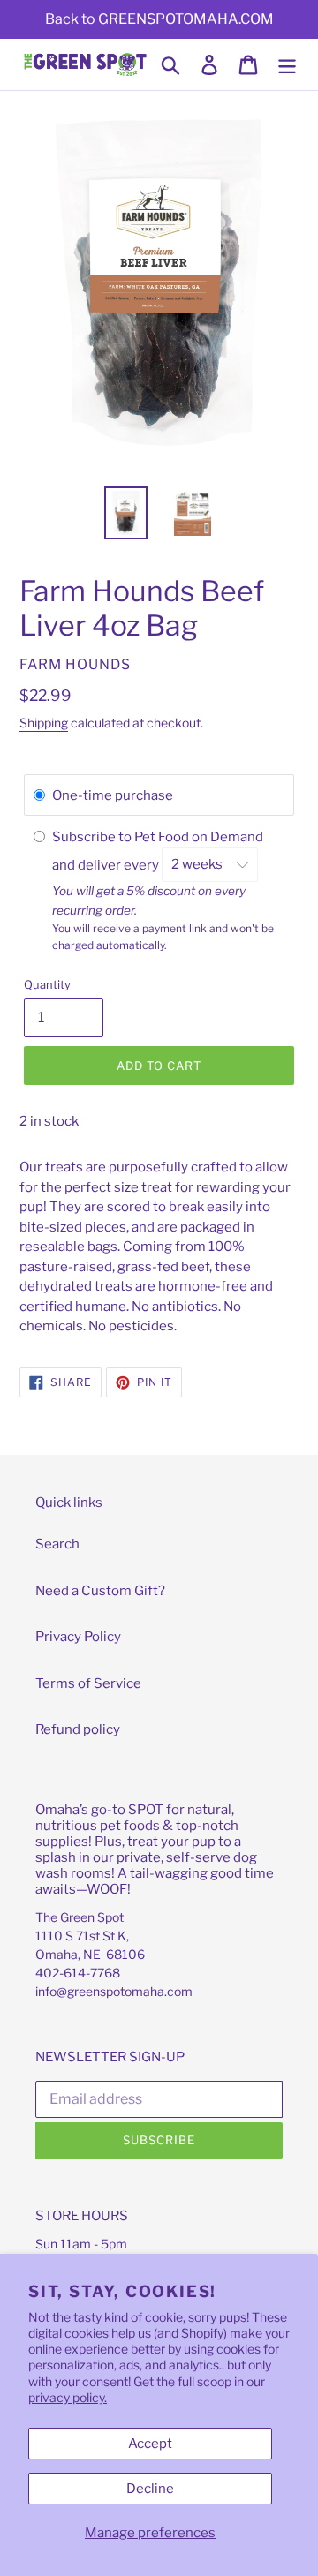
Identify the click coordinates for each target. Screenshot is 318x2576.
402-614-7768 (78, 1973)
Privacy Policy (78, 1637)
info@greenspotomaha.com (114, 1991)
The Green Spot (79, 1917)
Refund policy (78, 1729)
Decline (150, 2489)
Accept (150, 2444)
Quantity (47, 984)
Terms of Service (88, 1683)
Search (57, 1544)
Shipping (44, 723)
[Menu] (287, 64)
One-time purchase (113, 795)
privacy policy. (68, 2397)
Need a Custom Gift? (100, 1591)
